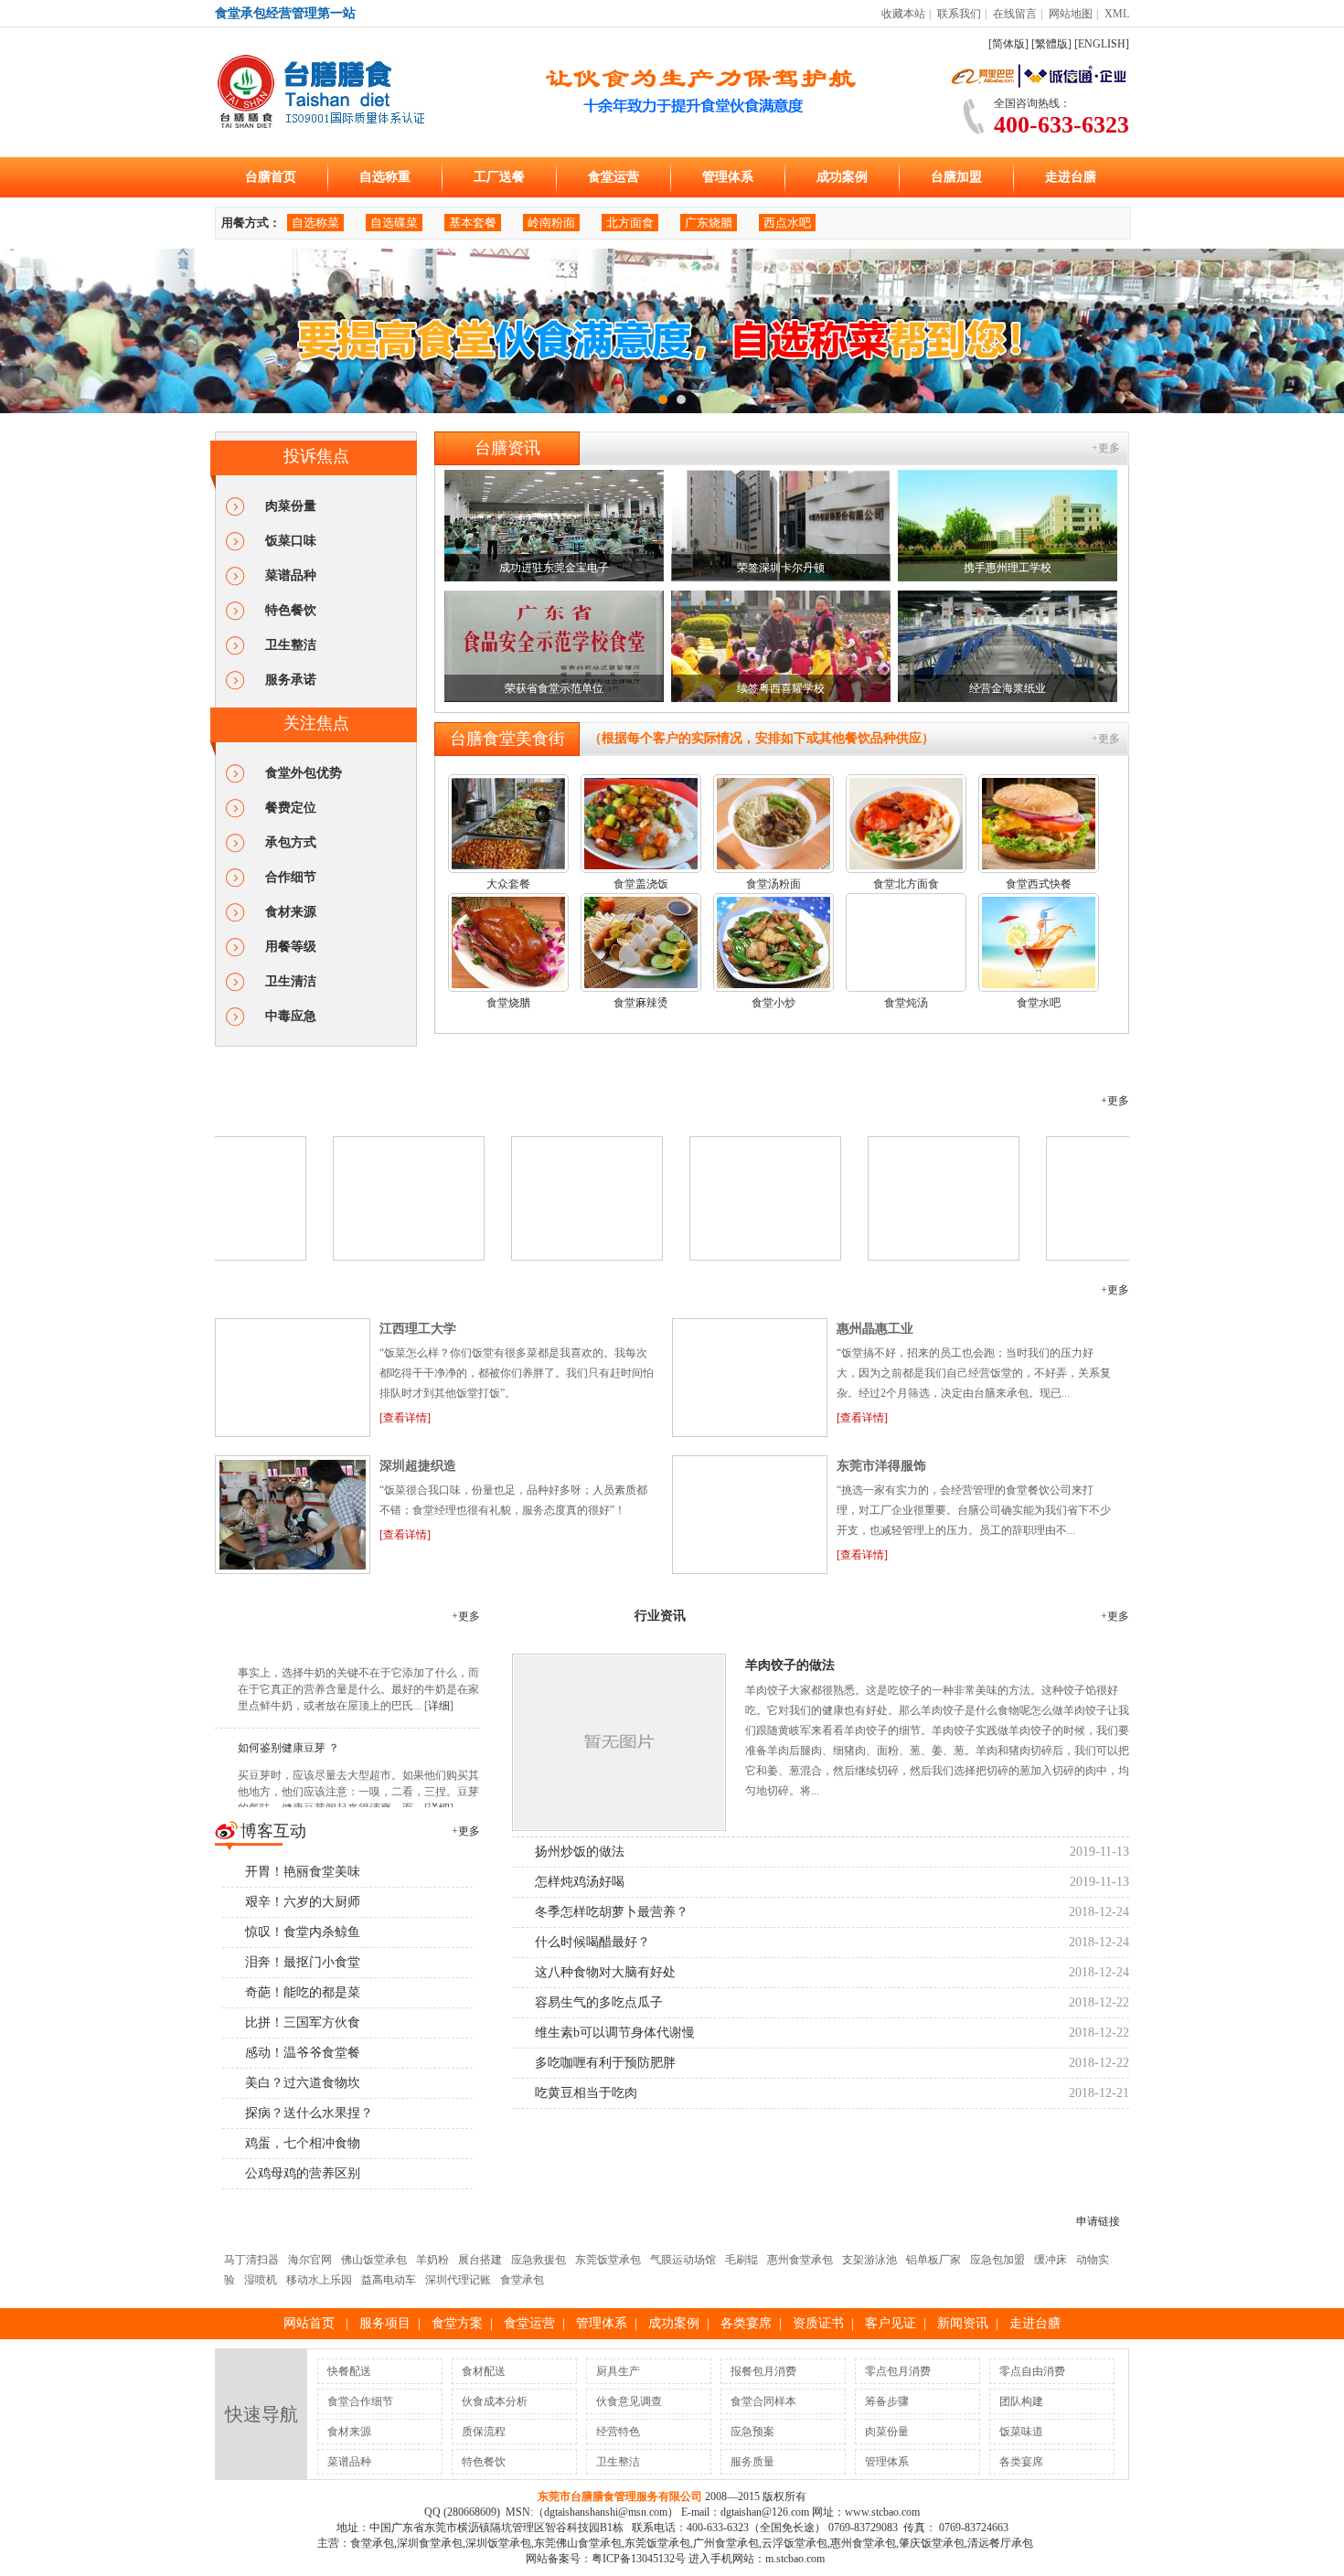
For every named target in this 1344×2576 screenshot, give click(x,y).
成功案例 (842, 177)
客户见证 (264, 1956)
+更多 (1106, 448)
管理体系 (728, 177)
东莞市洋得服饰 (881, 2132)
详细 (439, 2353)
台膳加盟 (956, 177)
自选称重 (385, 177)
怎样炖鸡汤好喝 (580, 2548)
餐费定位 (291, 808)
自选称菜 (315, 223)
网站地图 (1071, 14)
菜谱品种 (291, 575)
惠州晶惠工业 (875, 1995)
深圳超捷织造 (418, 2132)
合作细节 (291, 877)
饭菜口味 (291, 541)
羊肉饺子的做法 (790, 2331)
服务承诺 (291, 680)
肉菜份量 (291, 506)
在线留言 (1015, 14)
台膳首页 (271, 177)
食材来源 (291, 912)
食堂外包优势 (304, 773)
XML (1117, 14)
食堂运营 (613, 177)
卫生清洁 (291, 981)
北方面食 (630, 223)
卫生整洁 (291, 645)
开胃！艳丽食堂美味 (303, 2538)
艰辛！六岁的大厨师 (303, 2568)
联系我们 (959, 14)
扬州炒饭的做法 (580, 2518)
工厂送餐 (499, 177)
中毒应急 (291, 1016)
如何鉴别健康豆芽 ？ (288, 2395)
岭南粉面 (551, 223)
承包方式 (291, 842)
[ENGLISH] (1102, 44)
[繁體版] (1051, 44)
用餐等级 (291, 947)
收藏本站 (903, 14)
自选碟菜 (394, 223)
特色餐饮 (291, 610)
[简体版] (1008, 44)
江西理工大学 (418, 1995)
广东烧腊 (709, 223)
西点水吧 (787, 223)
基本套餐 (473, 223)
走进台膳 (1071, 177)
